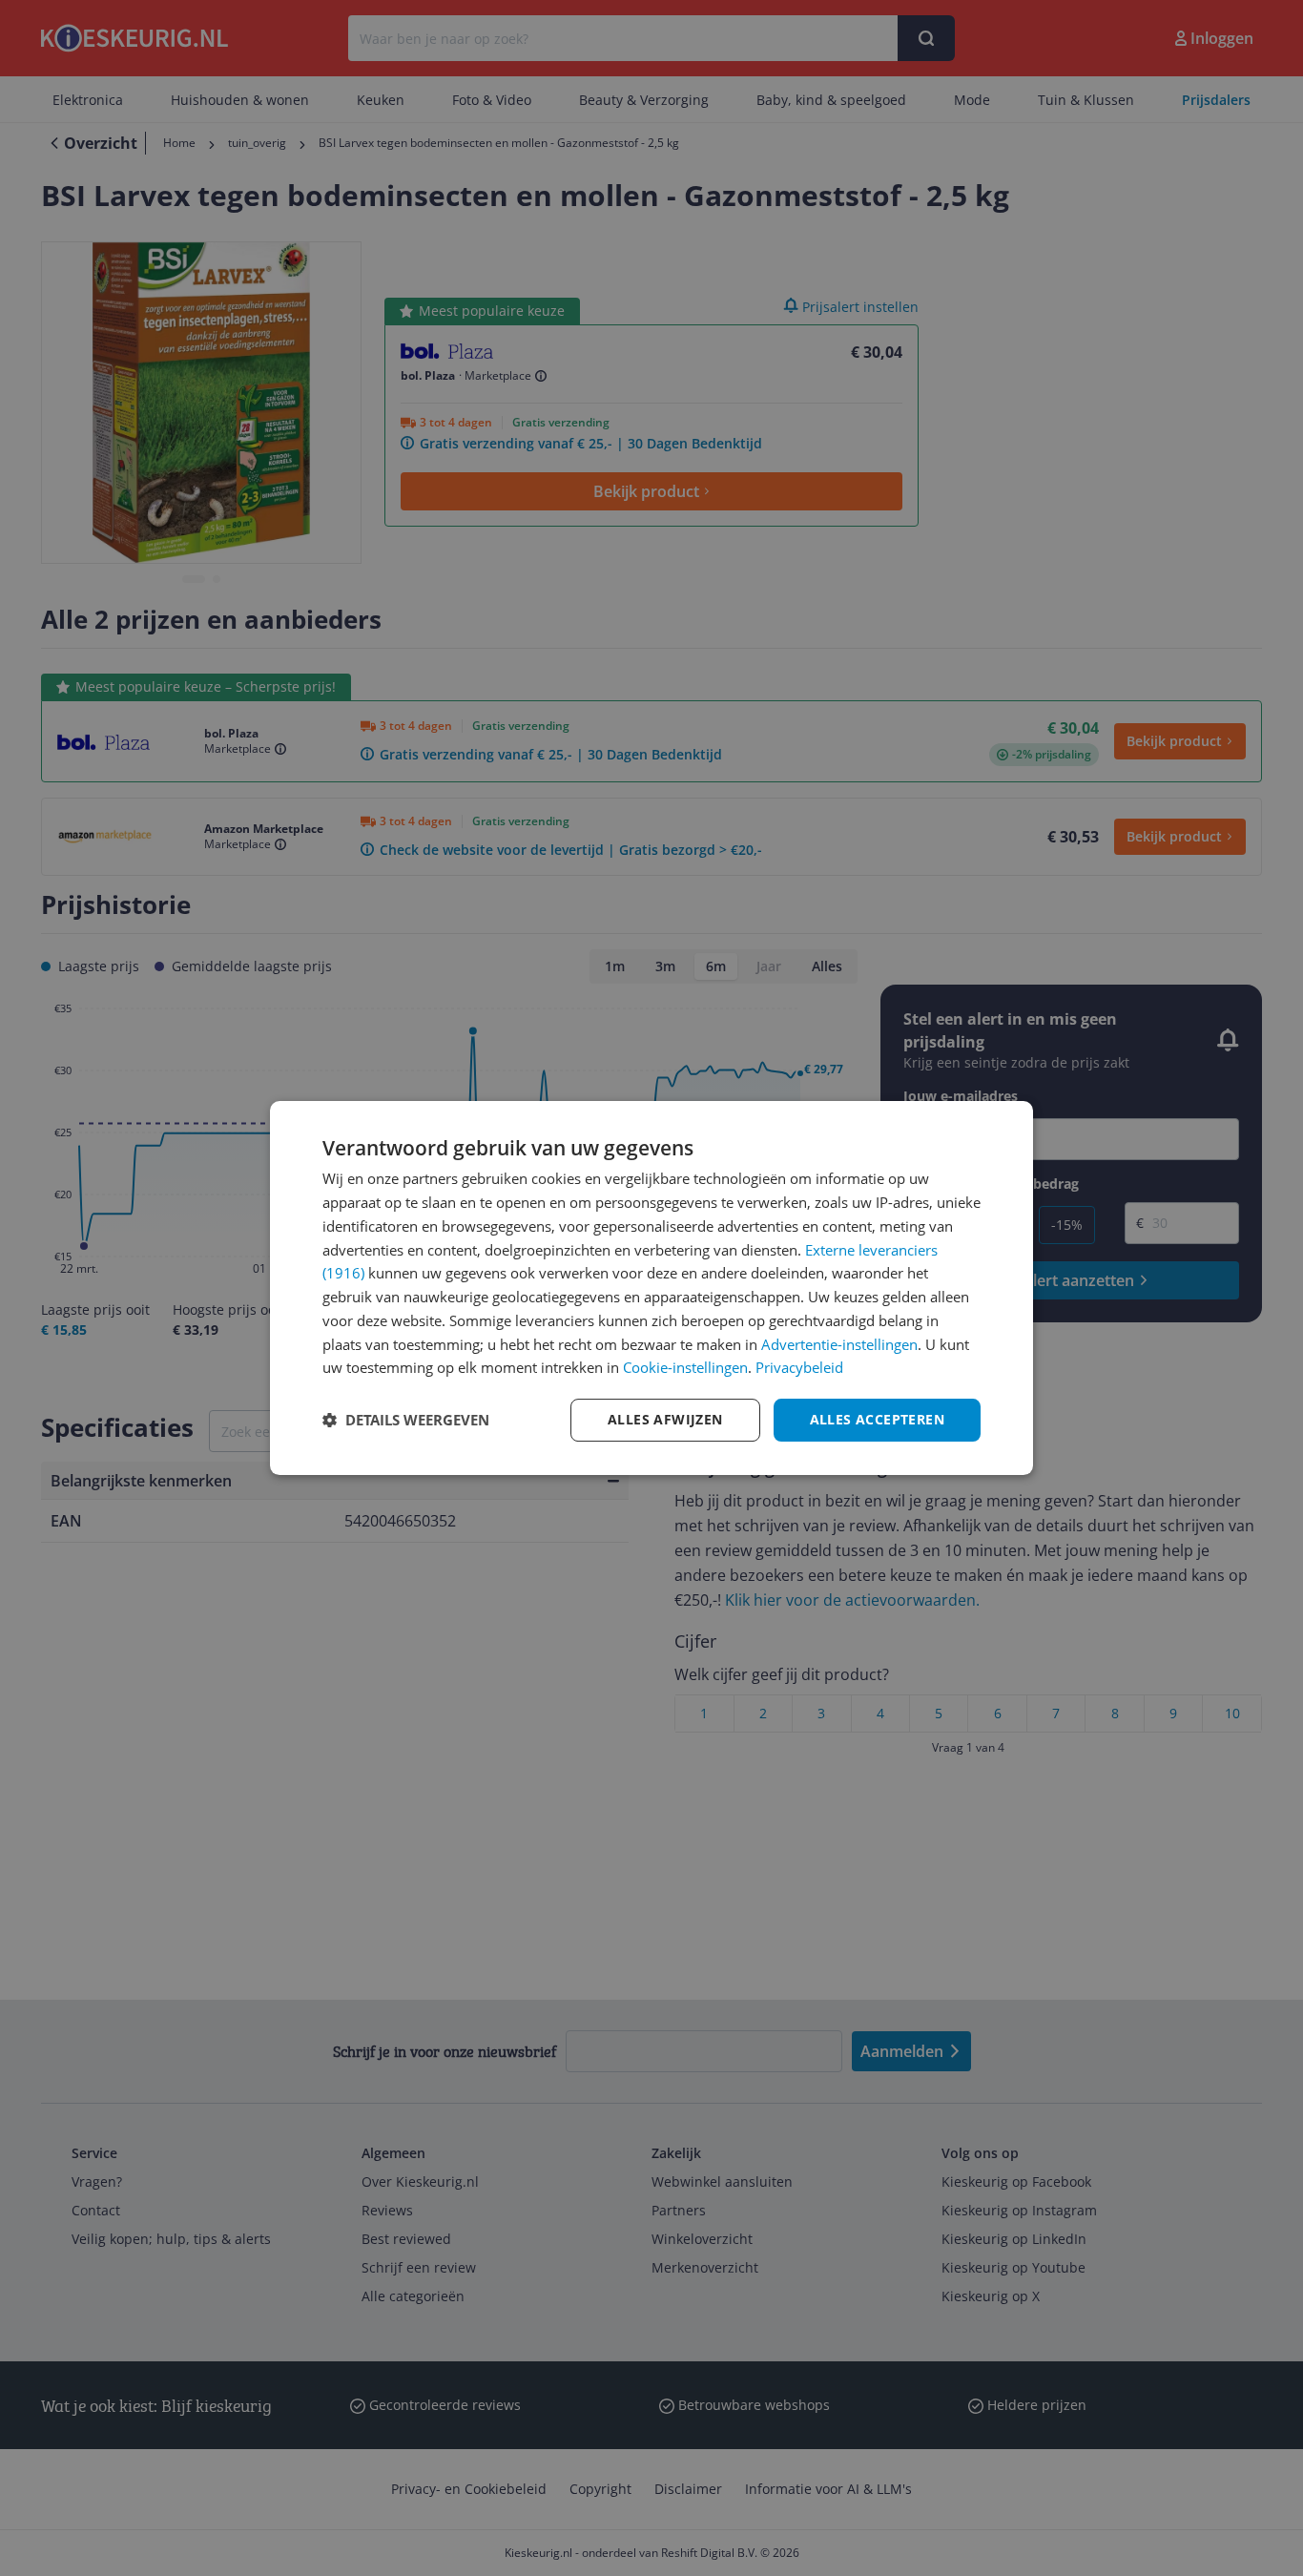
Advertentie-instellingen (839, 1344)
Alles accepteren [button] (877, 1419)
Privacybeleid (799, 1367)
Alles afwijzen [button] (665, 1419)
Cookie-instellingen (685, 1367)
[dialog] (651, 1288)
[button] (406, 1421)
